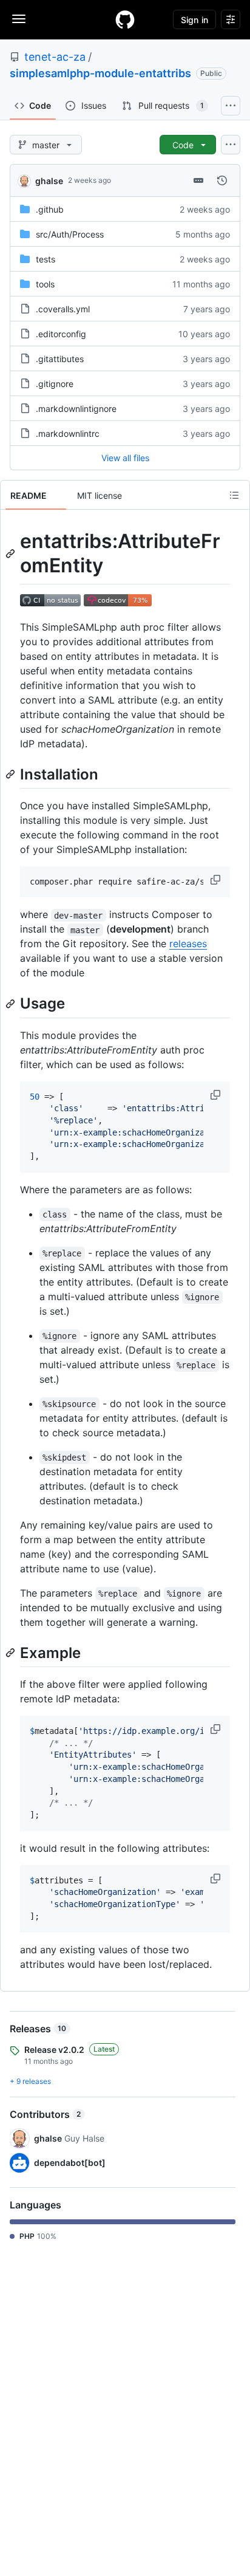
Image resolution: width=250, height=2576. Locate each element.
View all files (125, 458)
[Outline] (234, 495)
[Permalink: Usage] (12, 1004)
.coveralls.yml (63, 309)
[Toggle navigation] (19, 19)
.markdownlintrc (68, 433)
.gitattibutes (60, 359)
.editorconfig (61, 334)
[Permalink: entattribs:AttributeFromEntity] (12, 553)
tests (46, 259)
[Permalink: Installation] (12, 774)
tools (45, 284)
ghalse (49, 181)
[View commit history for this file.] (222, 180)
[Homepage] (125, 19)
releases (188, 944)
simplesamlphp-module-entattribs (100, 73)
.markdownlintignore (76, 409)
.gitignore (55, 384)
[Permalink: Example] (12, 1653)
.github (50, 209)
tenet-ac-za (55, 57)
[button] (217, 880)
